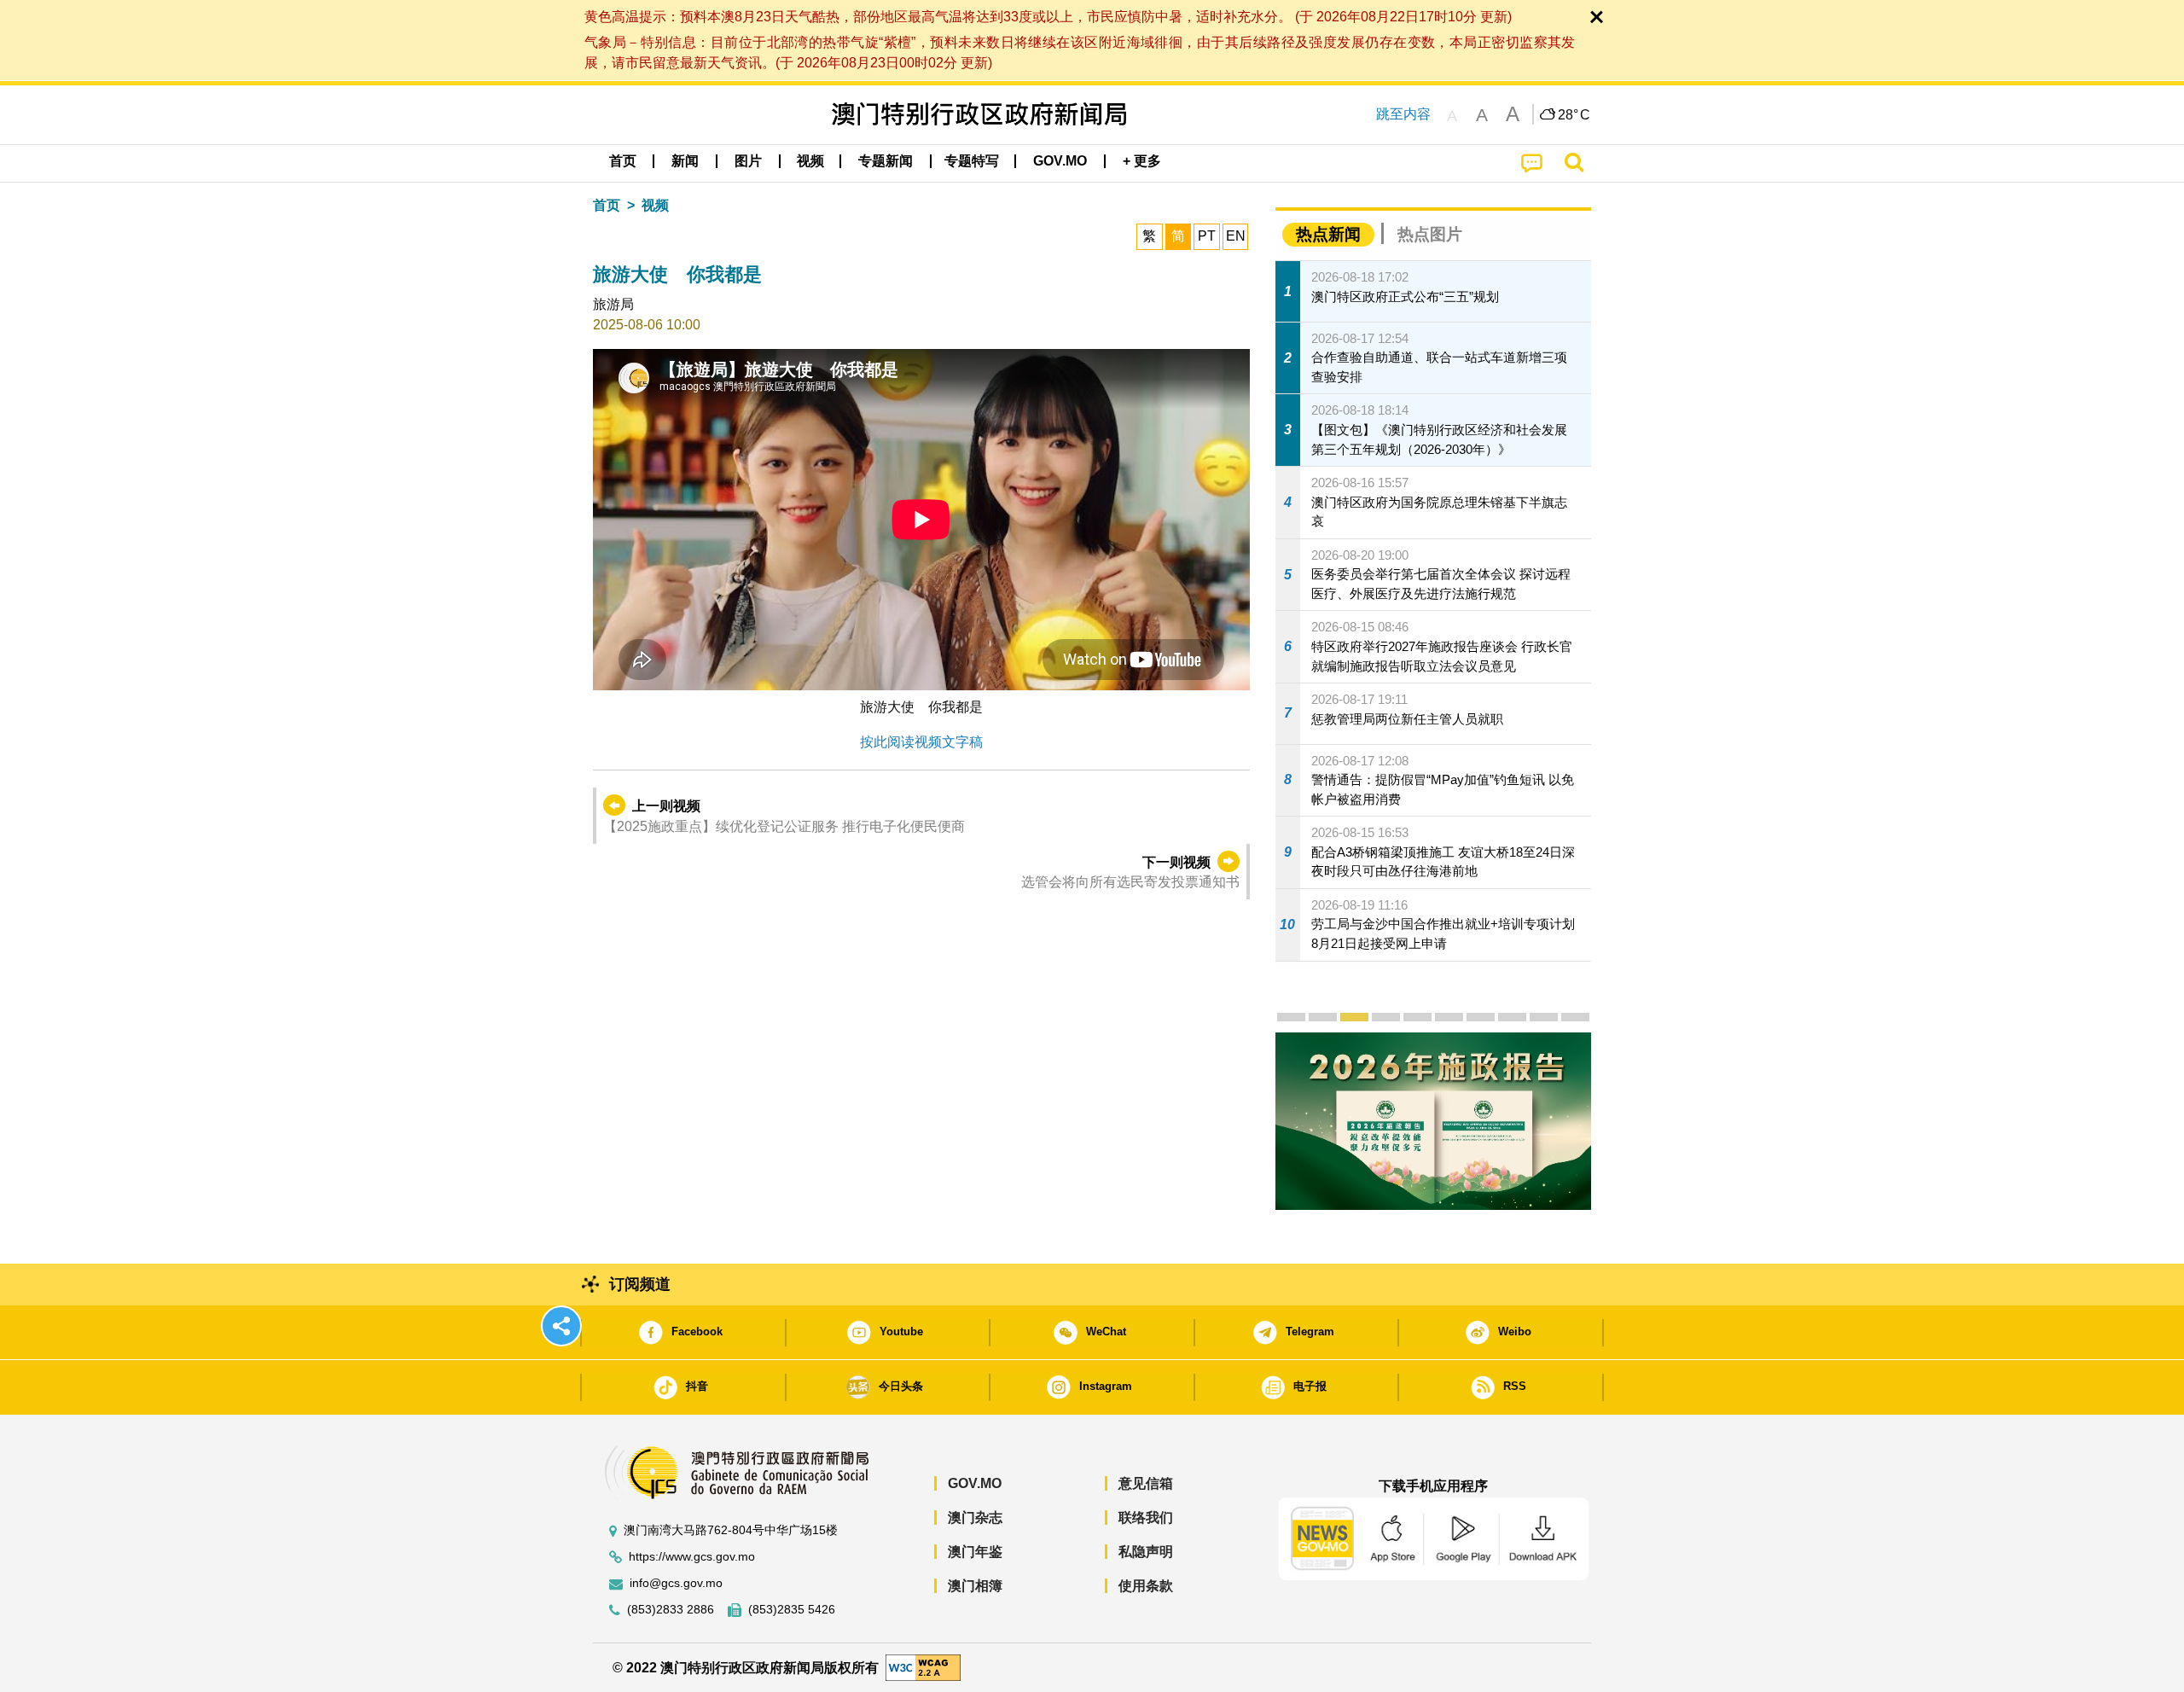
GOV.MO (975, 1483)
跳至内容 (1403, 114)
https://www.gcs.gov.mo (692, 1557)
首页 (607, 205)
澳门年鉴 (975, 1552)
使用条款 (1146, 1586)
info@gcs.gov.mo (676, 1583)
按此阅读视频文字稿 (921, 742)
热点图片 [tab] (1430, 234)
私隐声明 (1146, 1552)
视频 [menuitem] (810, 161)
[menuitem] (685, 161)
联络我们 (1146, 1518)
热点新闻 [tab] (1328, 234)
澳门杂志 (975, 1518)
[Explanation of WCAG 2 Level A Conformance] (923, 1667)
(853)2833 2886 (671, 1610)
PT (1207, 236)
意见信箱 (1146, 1483)
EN (1236, 236)
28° (1574, 115)
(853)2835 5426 (792, 1610)
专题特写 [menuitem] (972, 161)
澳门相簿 (975, 1586)
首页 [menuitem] (623, 161)
